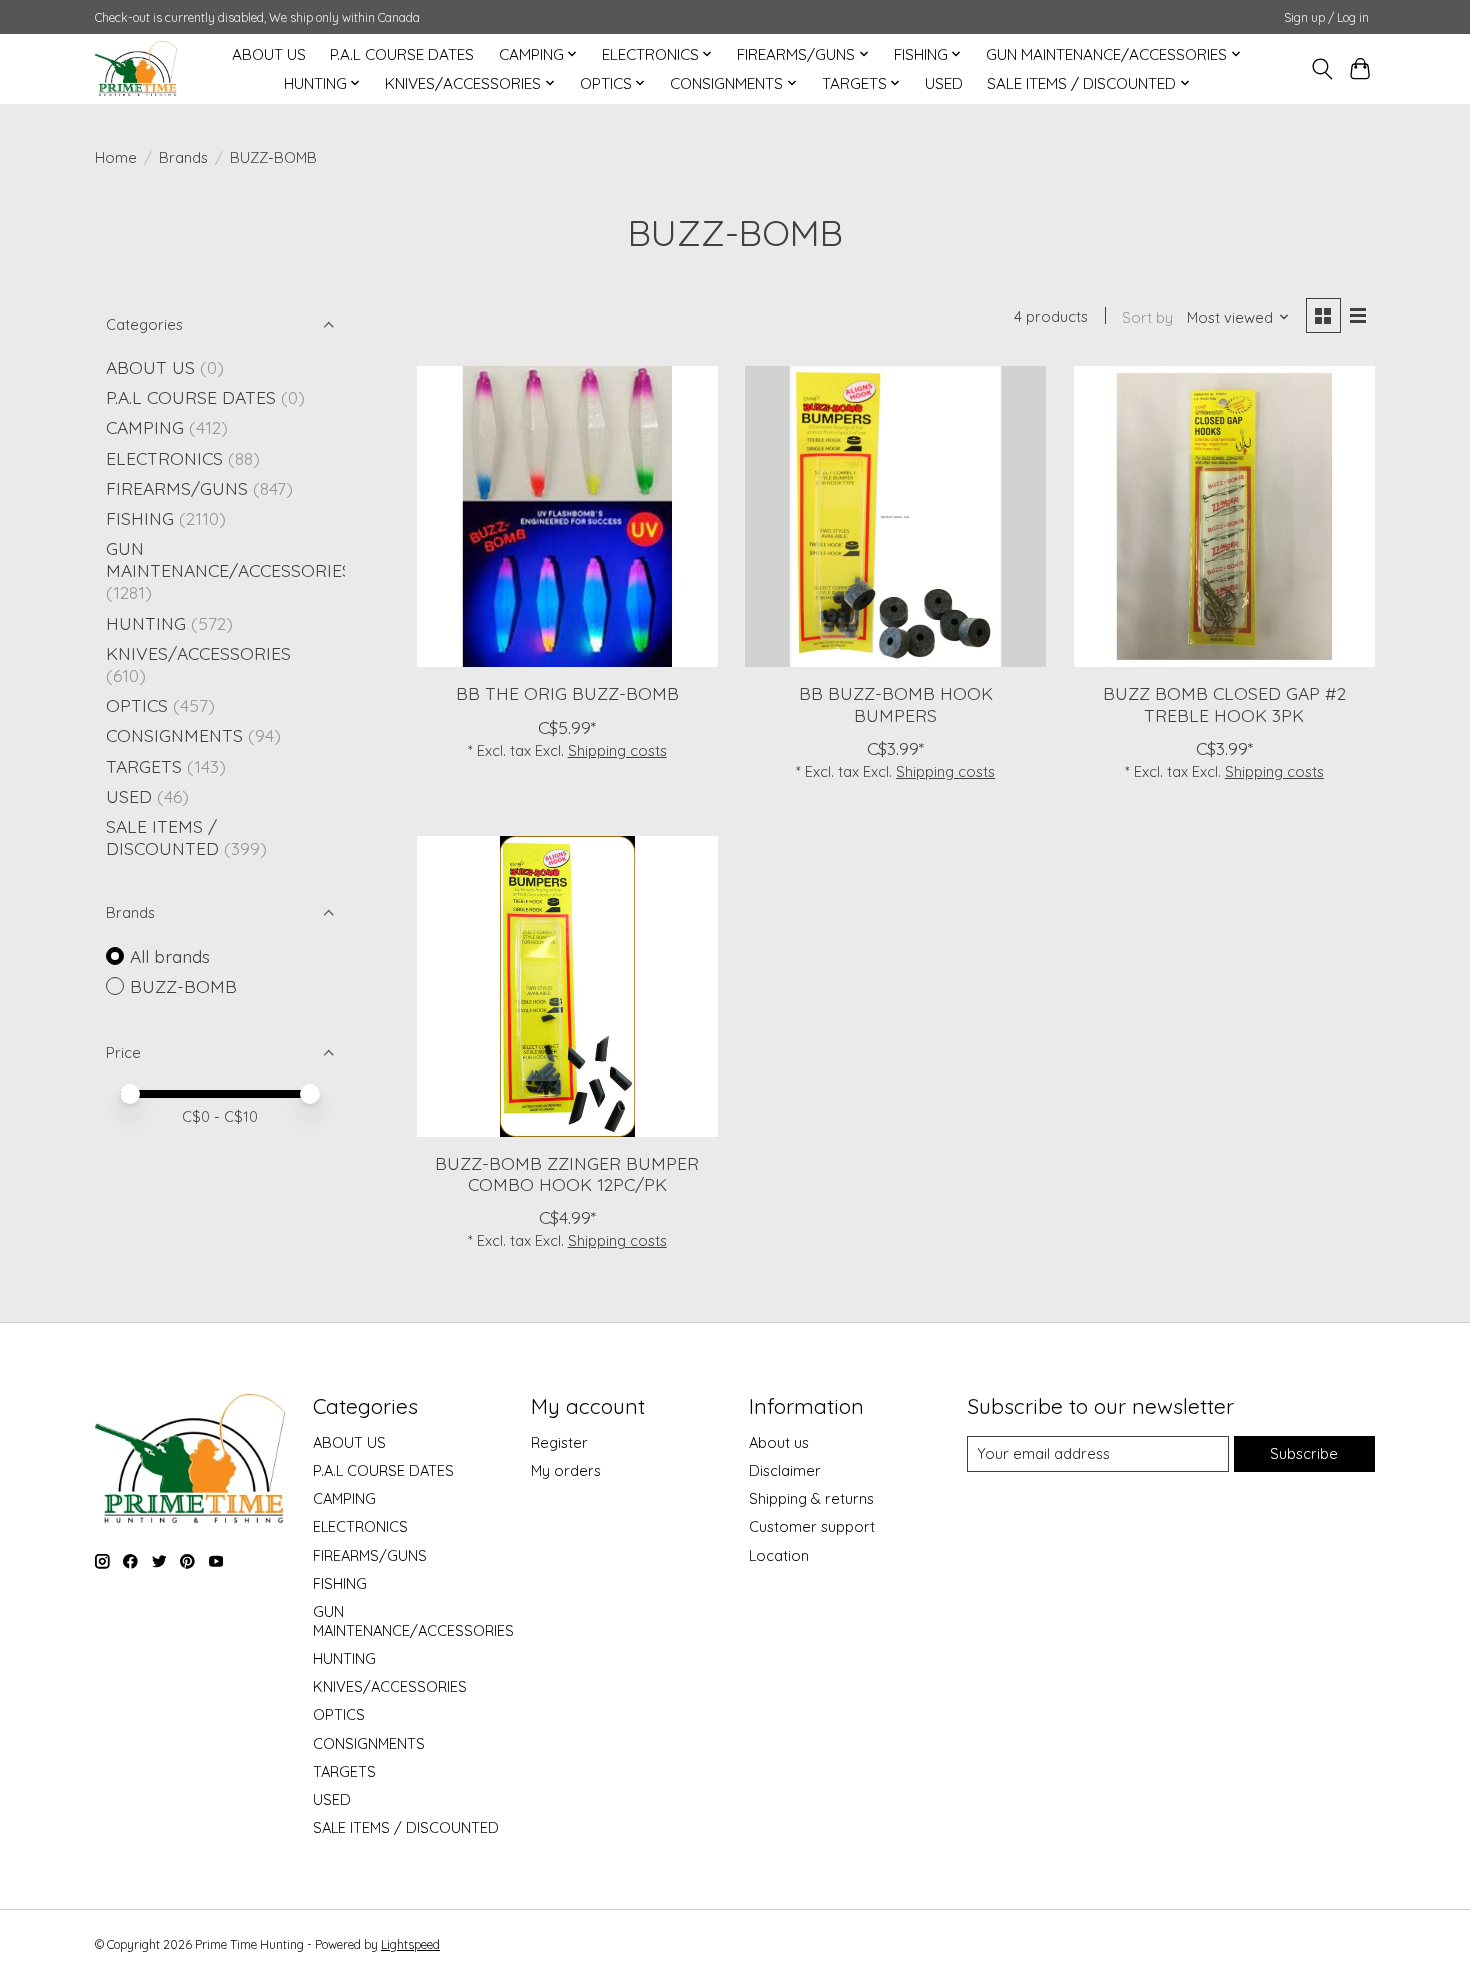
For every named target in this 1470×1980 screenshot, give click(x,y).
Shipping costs (617, 750)
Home (116, 157)
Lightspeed (410, 1944)
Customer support (812, 1526)
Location (779, 1555)
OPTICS (137, 705)
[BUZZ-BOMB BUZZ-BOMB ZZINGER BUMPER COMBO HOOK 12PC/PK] (567, 986)
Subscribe (1304, 1453)
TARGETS (144, 766)
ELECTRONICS (164, 458)
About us (779, 1442)
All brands (170, 956)
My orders (566, 1470)
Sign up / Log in (1326, 17)
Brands (183, 157)
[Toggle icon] (1321, 69)
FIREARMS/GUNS (177, 488)
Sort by (1147, 317)
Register (559, 1442)
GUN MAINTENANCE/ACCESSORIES (229, 559)
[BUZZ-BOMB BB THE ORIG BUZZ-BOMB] (567, 516)
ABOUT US (269, 54)
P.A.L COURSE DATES (402, 54)
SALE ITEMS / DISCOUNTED (162, 837)
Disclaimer (785, 1470)
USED (944, 83)
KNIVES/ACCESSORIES (198, 653)
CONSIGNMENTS (174, 735)
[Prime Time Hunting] (136, 68)
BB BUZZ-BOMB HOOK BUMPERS (896, 703)
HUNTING (146, 623)
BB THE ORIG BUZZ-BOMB (567, 693)
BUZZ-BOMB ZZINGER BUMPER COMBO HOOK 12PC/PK (567, 1173)
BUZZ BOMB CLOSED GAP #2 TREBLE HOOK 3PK (1224, 703)
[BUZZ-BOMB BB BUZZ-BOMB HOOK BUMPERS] (895, 516)
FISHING (140, 518)
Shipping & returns (811, 1498)
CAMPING (145, 427)
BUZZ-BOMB (183, 986)
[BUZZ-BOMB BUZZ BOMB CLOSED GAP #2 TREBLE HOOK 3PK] (1224, 516)
